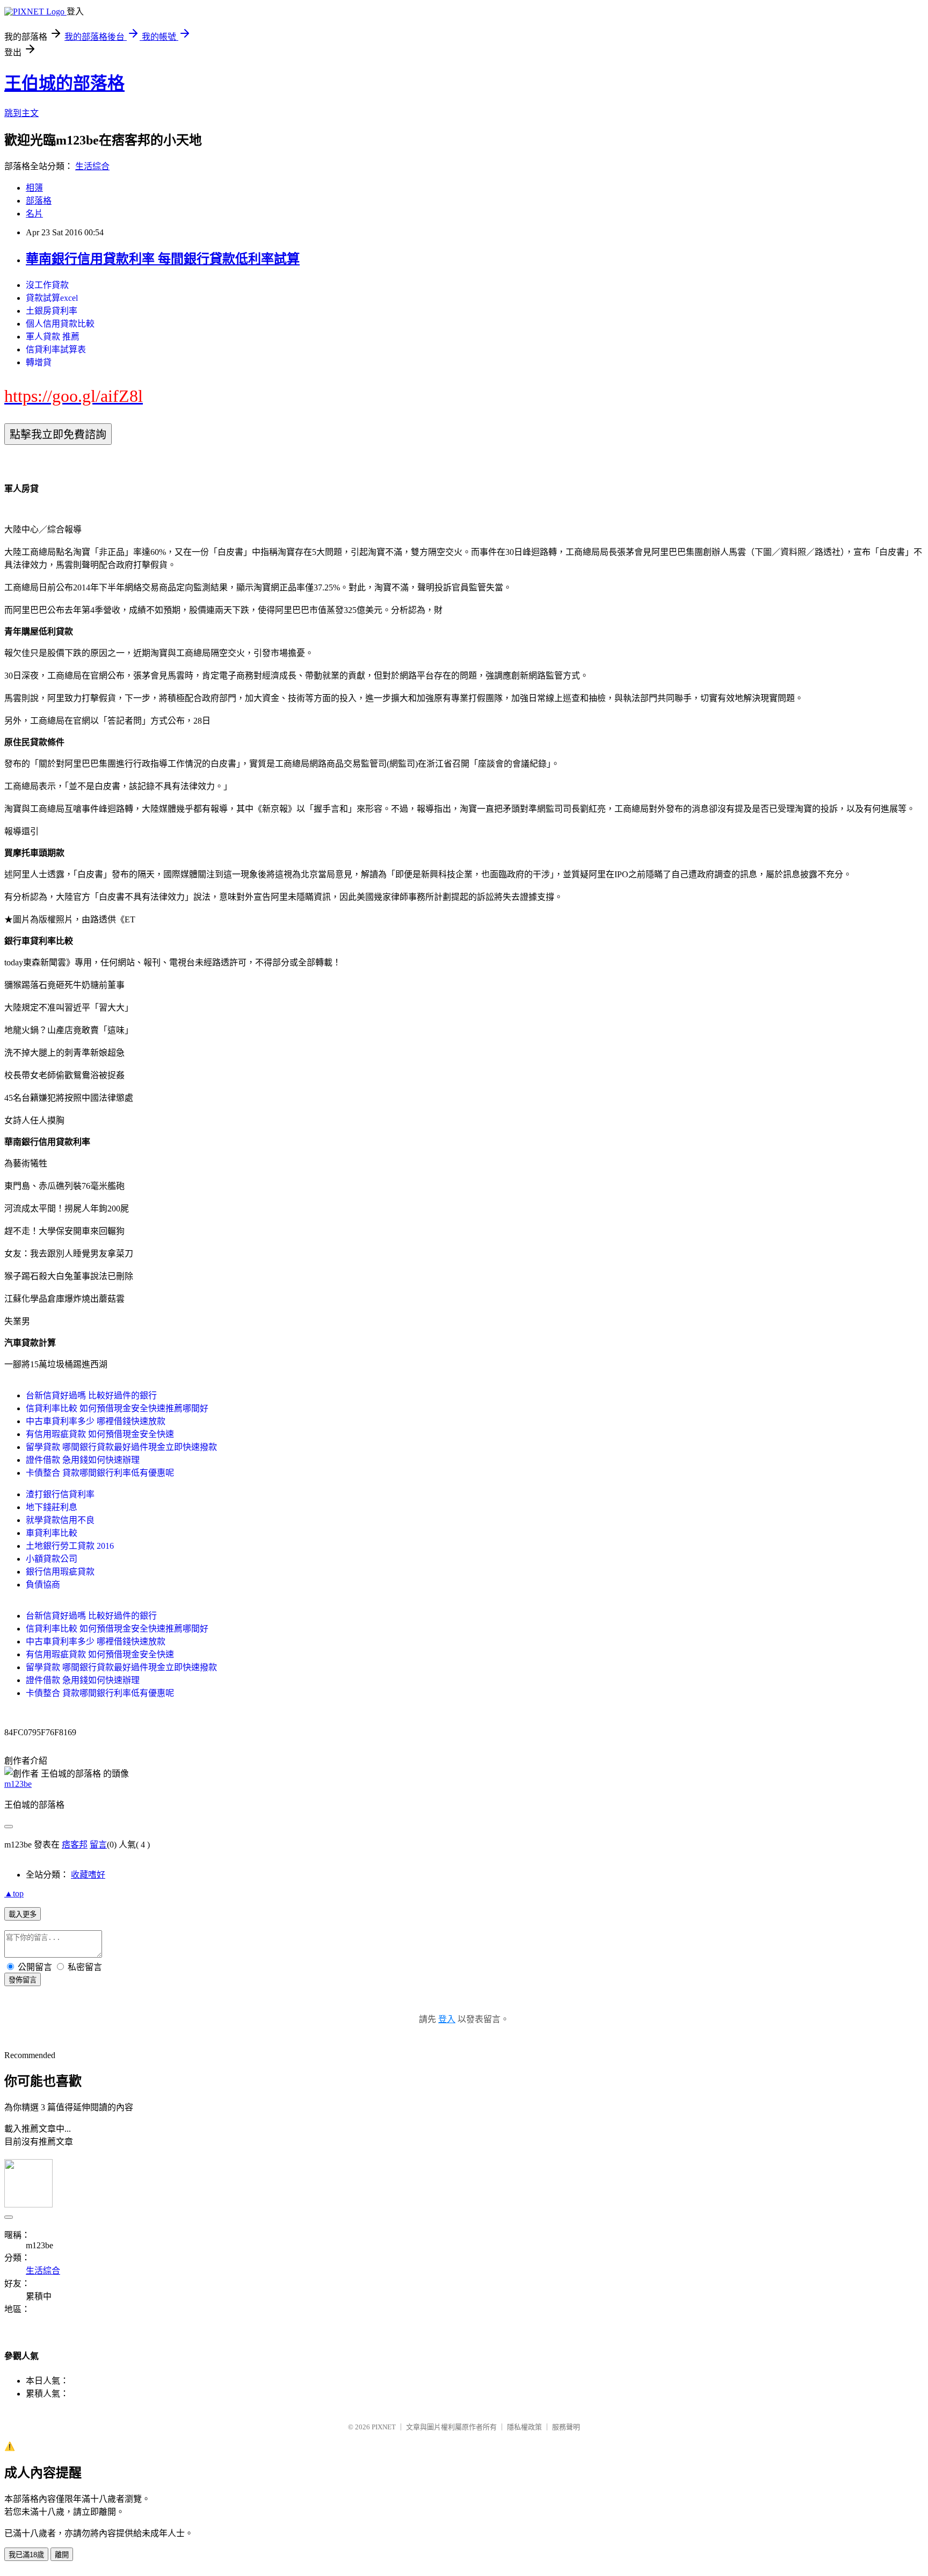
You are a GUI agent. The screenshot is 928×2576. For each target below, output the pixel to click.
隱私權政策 (524, 2427)
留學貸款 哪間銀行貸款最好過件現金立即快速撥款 (121, 1447)
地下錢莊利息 (52, 1507)
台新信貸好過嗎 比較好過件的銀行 (91, 1395)
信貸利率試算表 (56, 349)
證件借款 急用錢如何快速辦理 (83, 1460)
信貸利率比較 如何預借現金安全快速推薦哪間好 (117, 1408)
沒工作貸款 (47, 285)
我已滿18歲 (26, 2555)
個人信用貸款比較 (60, 324)
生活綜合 (92, 166)
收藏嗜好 (88, 1875)
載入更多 (23, 1914)
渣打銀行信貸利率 (60, 1494)
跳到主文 (21, 113)
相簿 (34, 188)
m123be (18, 1784)
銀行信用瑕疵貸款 (60, 1572)
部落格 (39, 201)
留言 (98, 1845)
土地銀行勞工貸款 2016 (70, 1546)
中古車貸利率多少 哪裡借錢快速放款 (96, 1421)
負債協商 (43, 1585)
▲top (14, 1893)
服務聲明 (566, 2427)
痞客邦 (75, 1845)
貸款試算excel (52, 298)
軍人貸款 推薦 (53, 337)
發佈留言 (23, 1980)
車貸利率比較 (52, 1533)
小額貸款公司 (52, 1559)
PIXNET (384, 2427)
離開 (62, 2555)
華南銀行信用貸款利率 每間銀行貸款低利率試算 (163, 259)
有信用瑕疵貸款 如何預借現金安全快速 (100, 1434)
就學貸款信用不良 (60, 1520)
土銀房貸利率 (52, 311)
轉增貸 (39, 362)
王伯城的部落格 (64, 83)
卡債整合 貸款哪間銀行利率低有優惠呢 (100, 1473)
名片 (34, 214)
